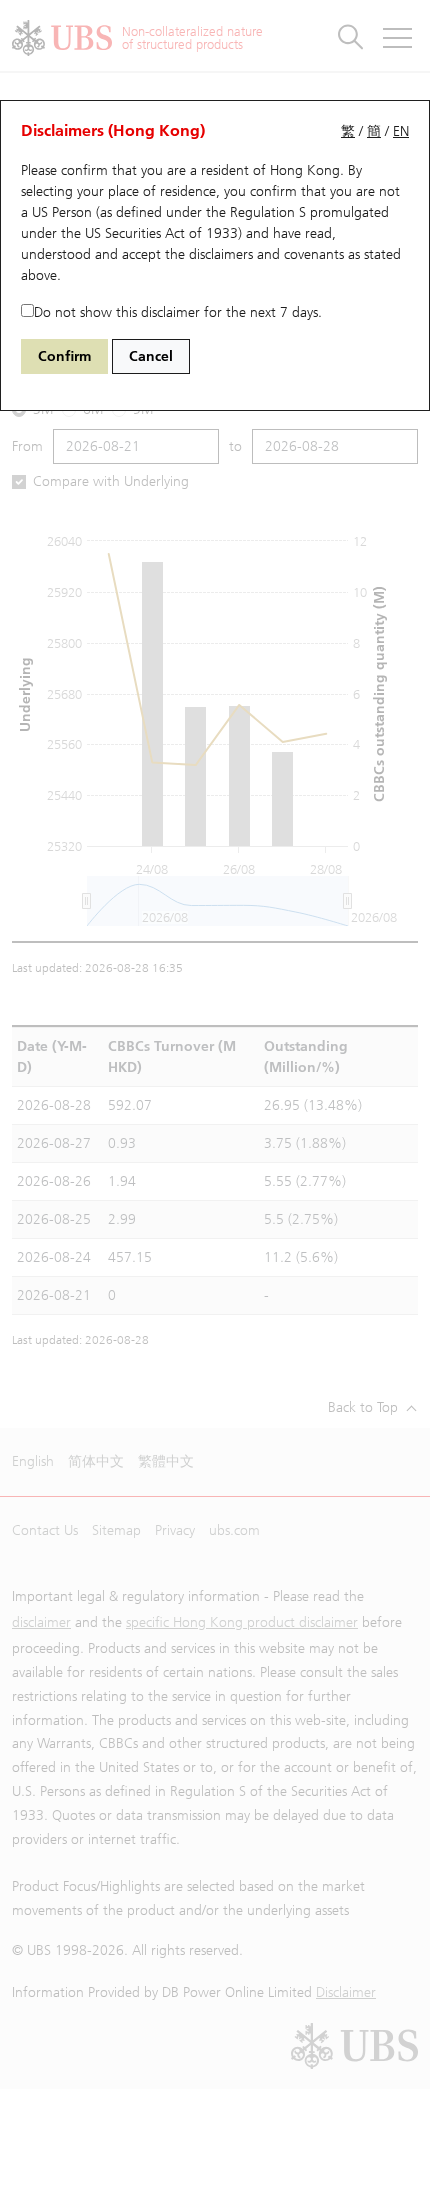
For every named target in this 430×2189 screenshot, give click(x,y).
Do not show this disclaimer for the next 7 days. (178, 312)
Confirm (64, 356)
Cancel (151, 356)
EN (401, 131)
